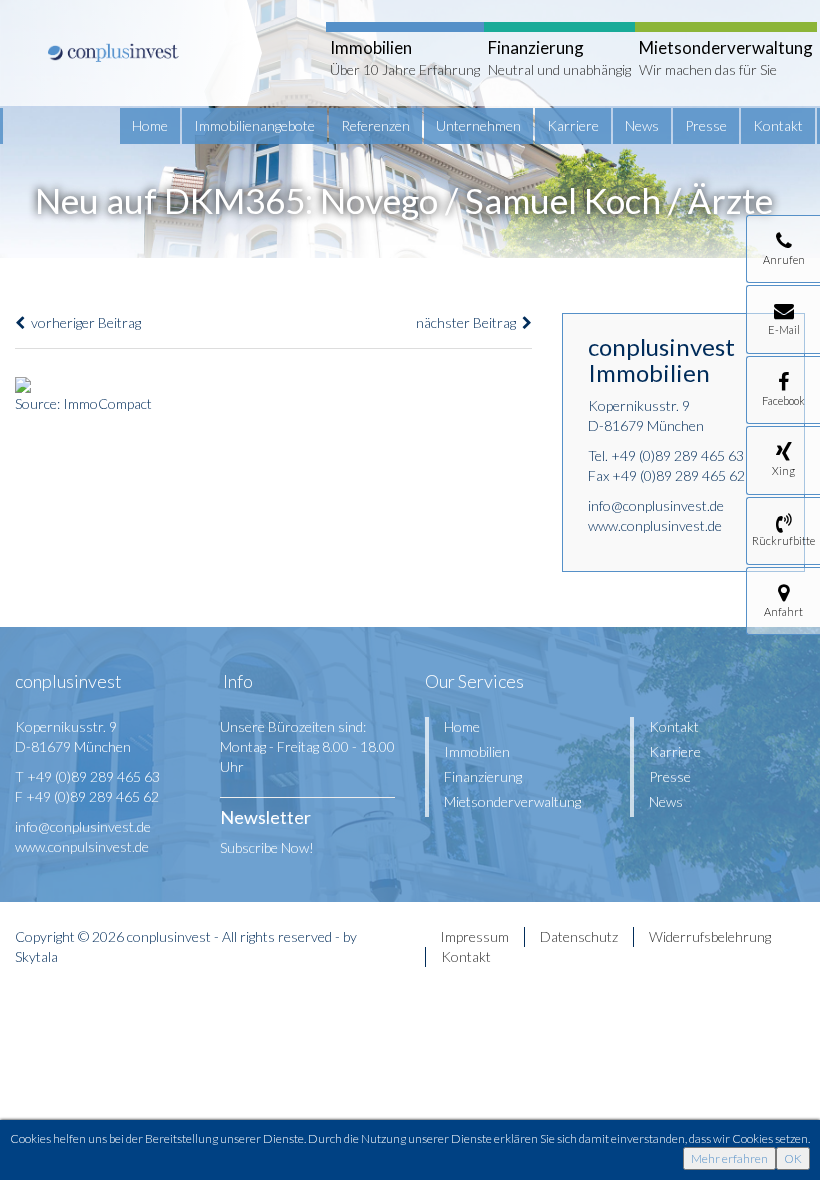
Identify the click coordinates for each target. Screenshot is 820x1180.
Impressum (474, 936)
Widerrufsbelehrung (710, 936)
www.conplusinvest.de (655, 525)
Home (150, 125)
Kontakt (778, 125)
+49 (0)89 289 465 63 (677, 455)
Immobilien (477, 751)
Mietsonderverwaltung (512, 801)
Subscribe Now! (267, 847)
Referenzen (375, 125)
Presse (706, 125)
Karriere (573, 125)
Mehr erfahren (729, 1158)
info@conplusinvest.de (656, 505)
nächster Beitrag (469, 322)
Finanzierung (483, 776)
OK (793, 1158)
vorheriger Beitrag (83, 322)
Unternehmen (478, 125)
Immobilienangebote (254, 125)
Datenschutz (579, 936)
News (642, 125)
